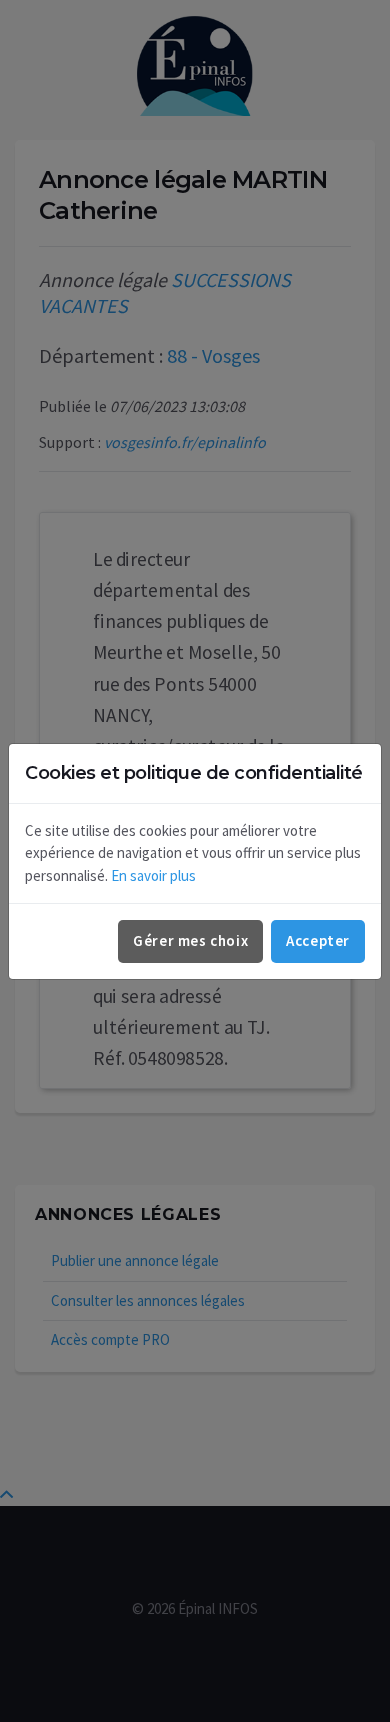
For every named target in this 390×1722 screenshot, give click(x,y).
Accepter (318, 940)
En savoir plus (153, 875)
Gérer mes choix (190, 940)
